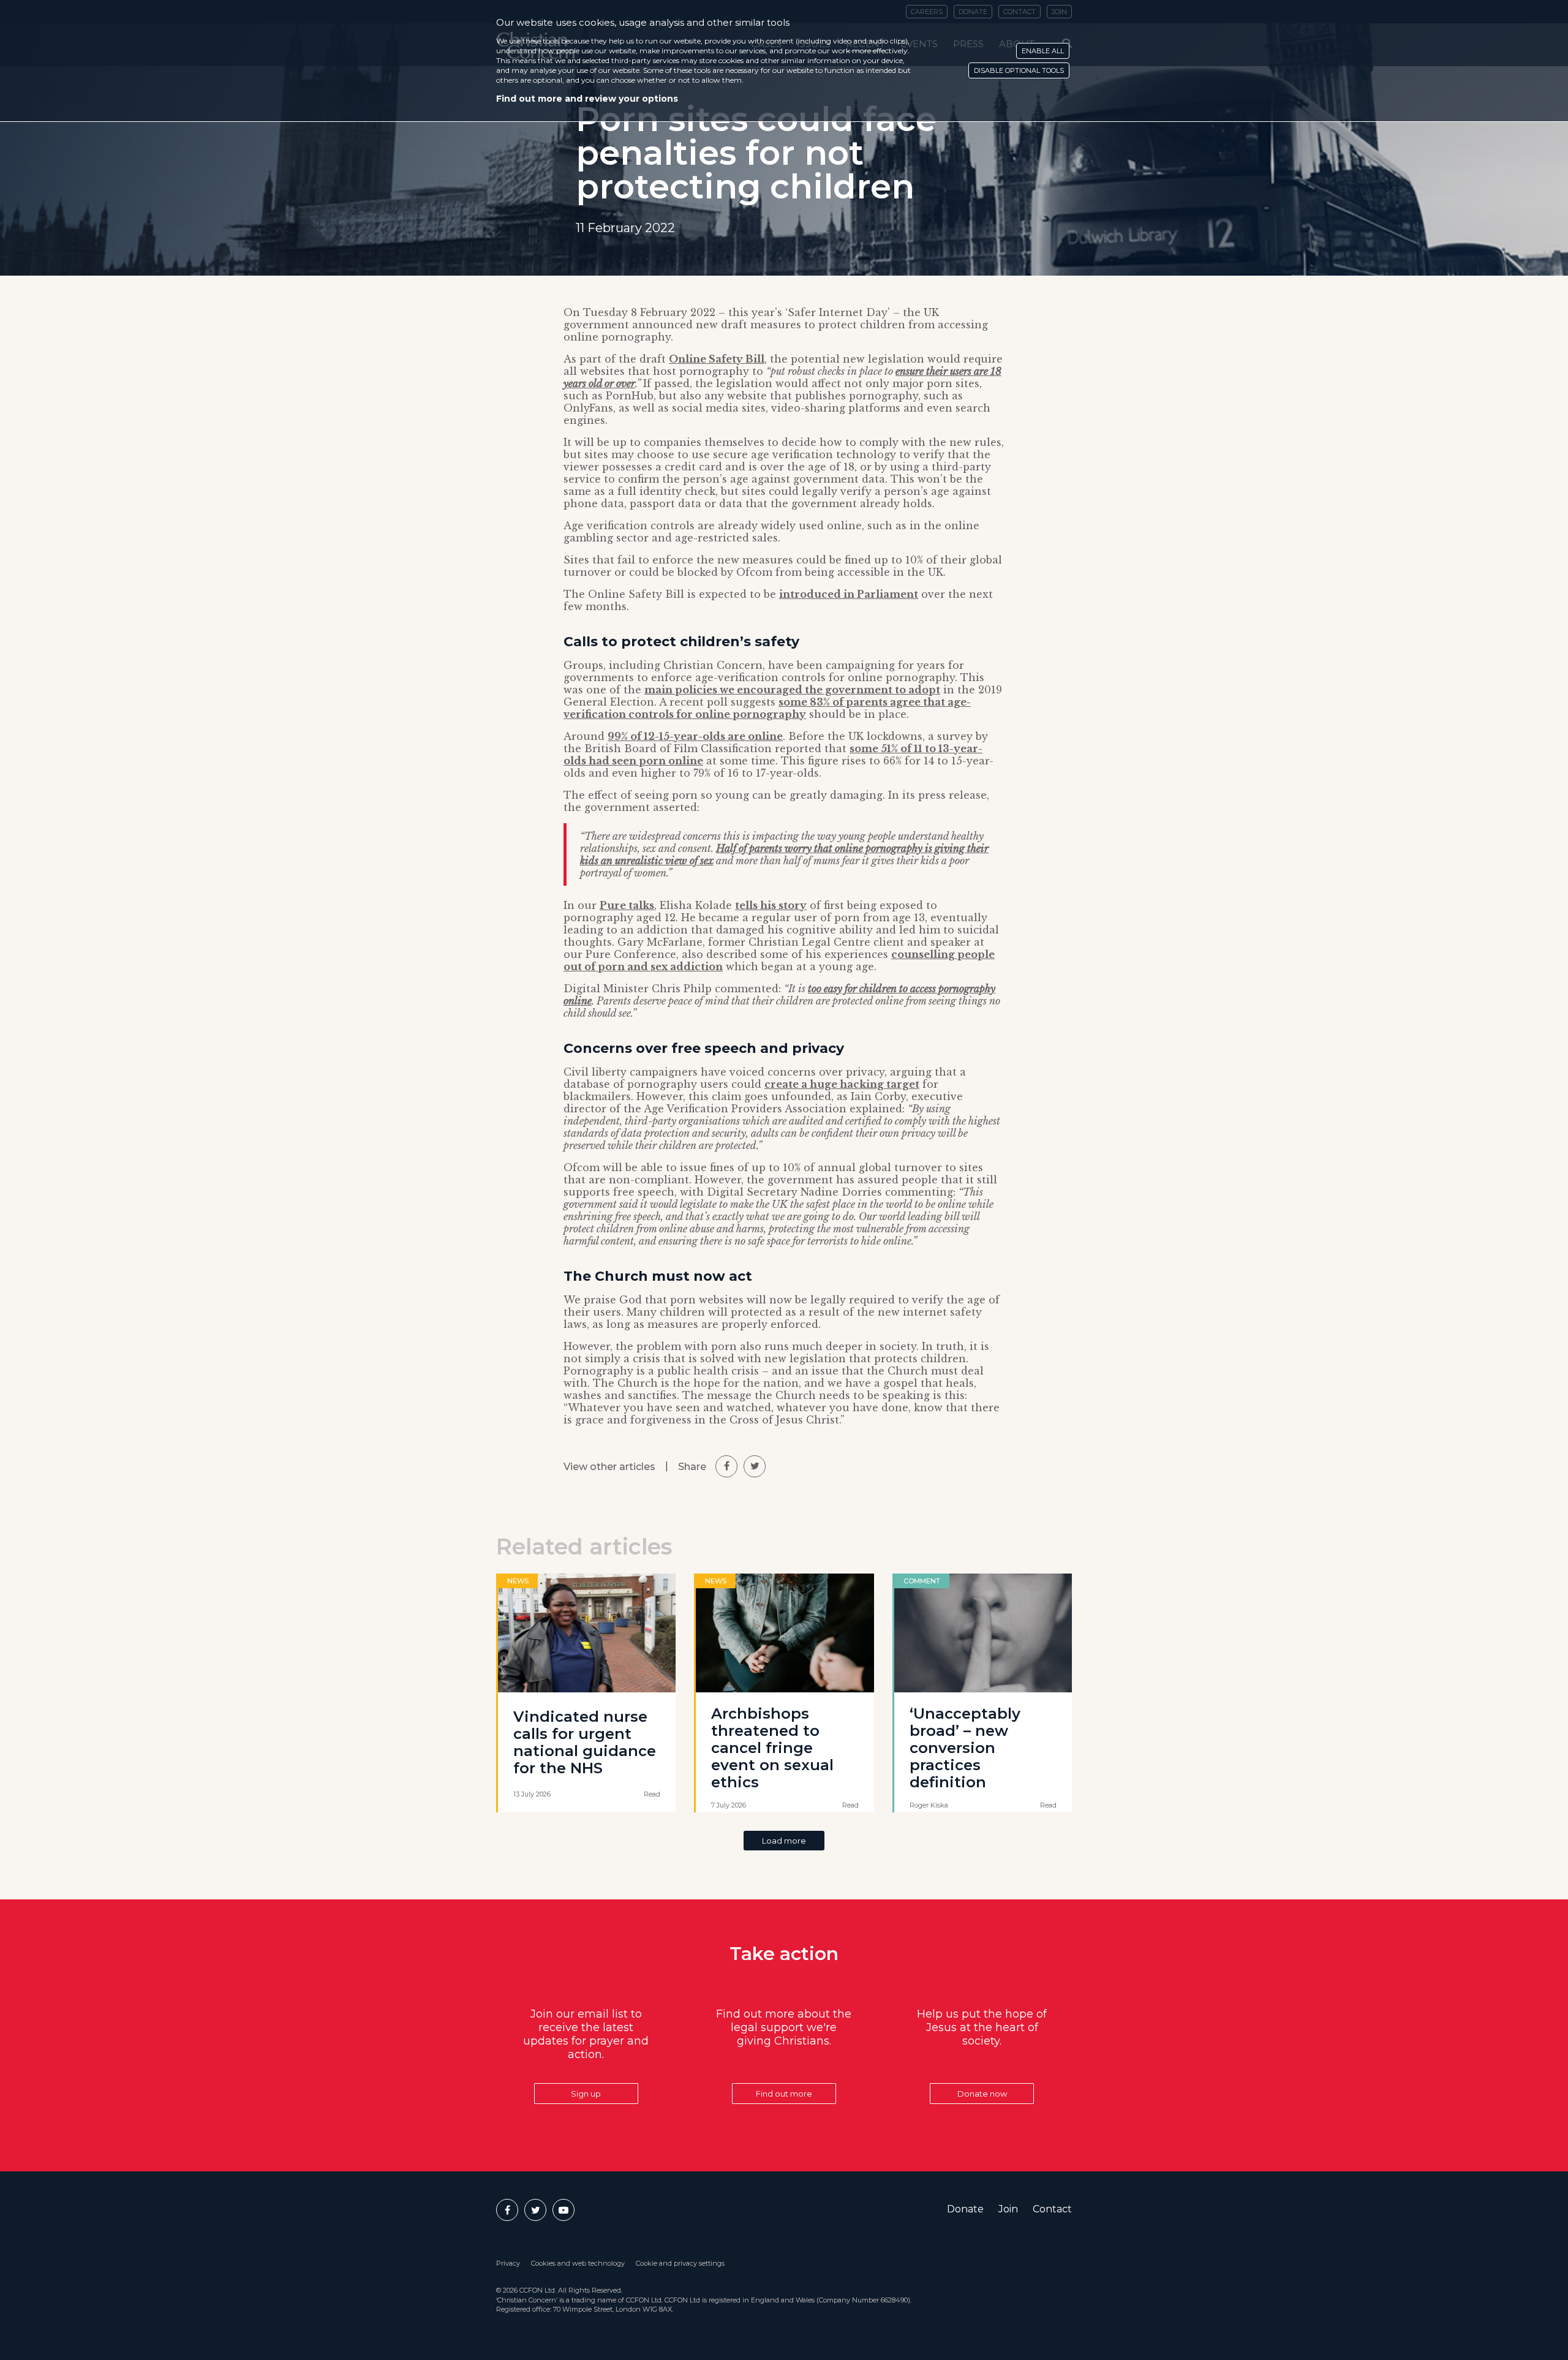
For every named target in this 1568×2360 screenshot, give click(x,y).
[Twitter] (535, 2210)
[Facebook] (507, 2210)
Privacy (508, 2263)
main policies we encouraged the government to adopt (792, 690)
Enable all (1043, 51)
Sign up (586, 2094)
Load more (784, 1841)
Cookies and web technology (578, 2263)
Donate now (982, 2094)
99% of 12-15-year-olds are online (695, 736)
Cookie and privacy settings (680, 2263)
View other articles (609, 1467)
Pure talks (627, 905)
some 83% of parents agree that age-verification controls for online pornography (767, 708)
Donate (965, 2209)
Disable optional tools (1019, 70)
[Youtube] (563, 2210)
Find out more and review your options (587, 99)
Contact (1052, 2209)
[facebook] (726, 1466)
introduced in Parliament (849, 594)
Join (1008, 2209)
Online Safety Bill (717, 359)
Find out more (784, 2094)
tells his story (771, 905)
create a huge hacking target (842, 1084)
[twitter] (755, 1466)
